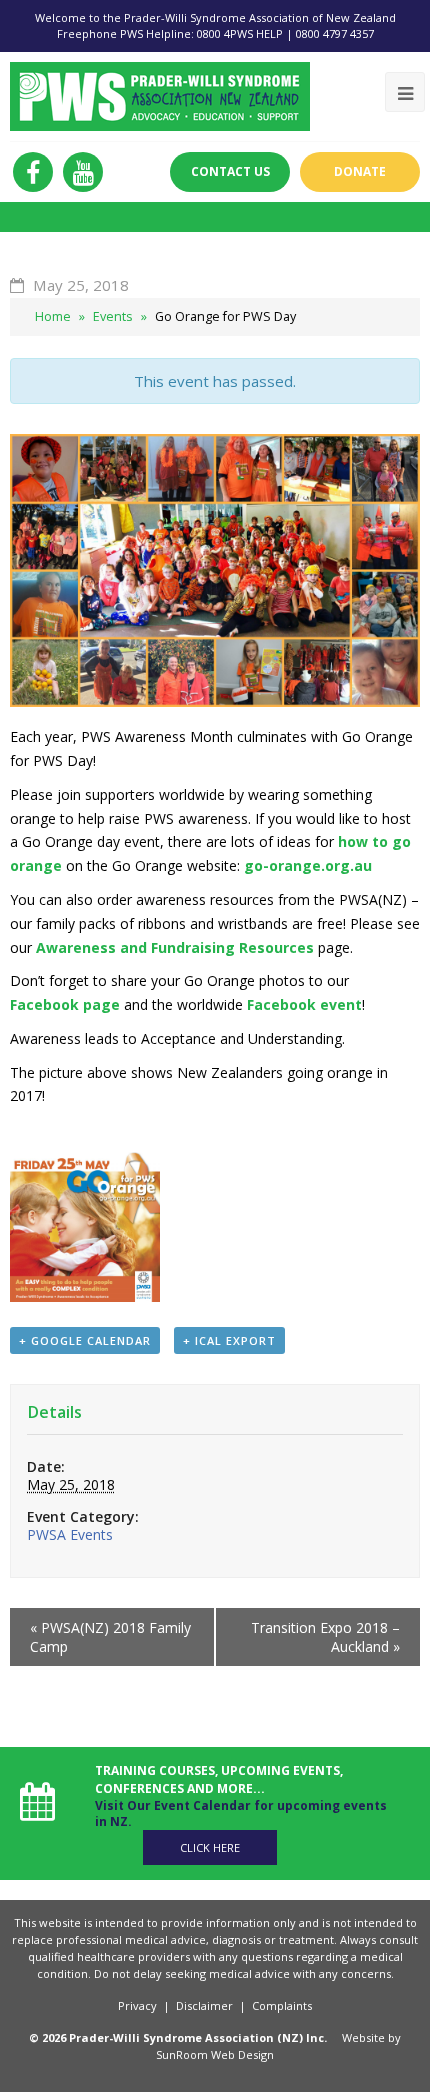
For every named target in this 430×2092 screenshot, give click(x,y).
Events (113, 316)
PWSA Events (70, 1534)
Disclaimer (204, 2005)
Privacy (137, 2005)
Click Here (210, 1847)
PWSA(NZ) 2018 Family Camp (110, 1637)
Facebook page (65, 1004)
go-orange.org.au (308, 865)
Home (53, 316)
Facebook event (304, 1004)
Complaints (282, 2005)
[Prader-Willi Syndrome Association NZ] (160, 94)
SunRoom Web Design (215, 2054)
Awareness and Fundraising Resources (175, 947)
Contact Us (230, 171)
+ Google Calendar (85, 1340)
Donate (360, 171)
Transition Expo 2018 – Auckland (325, 1637)
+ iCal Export (229, 1340)
